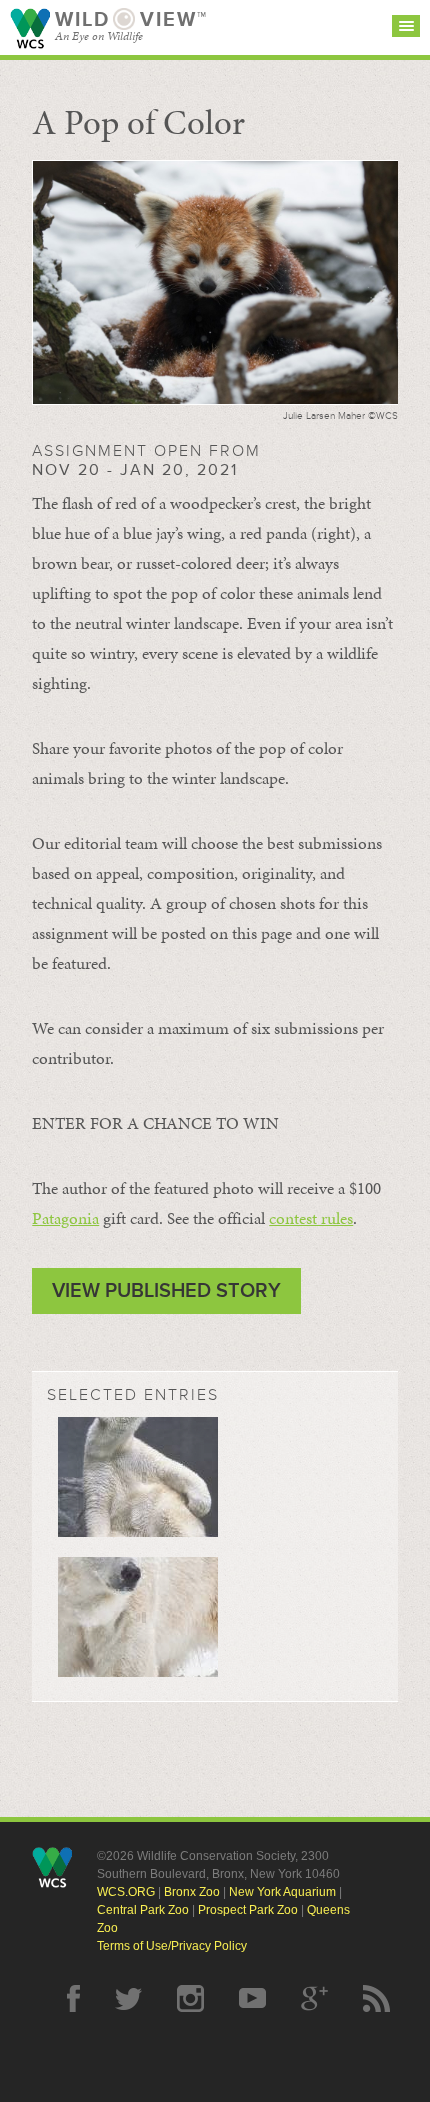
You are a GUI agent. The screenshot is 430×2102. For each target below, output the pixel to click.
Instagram (190, 1998)
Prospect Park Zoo (248, 1910)
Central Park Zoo (143, 1910)
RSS (376, 1998)
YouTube (252, 1998)
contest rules (311, 1218)
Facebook (73, 1998)
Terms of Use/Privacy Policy (172, 1946)
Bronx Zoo (192, 1892)
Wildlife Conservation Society (30, 28)
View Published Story (166, 1291)
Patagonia (65, 1218)
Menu (406, 26)
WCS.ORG (126, 1892)
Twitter (128, 1998)
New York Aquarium (282, 1892)
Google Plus (314, 1998)
